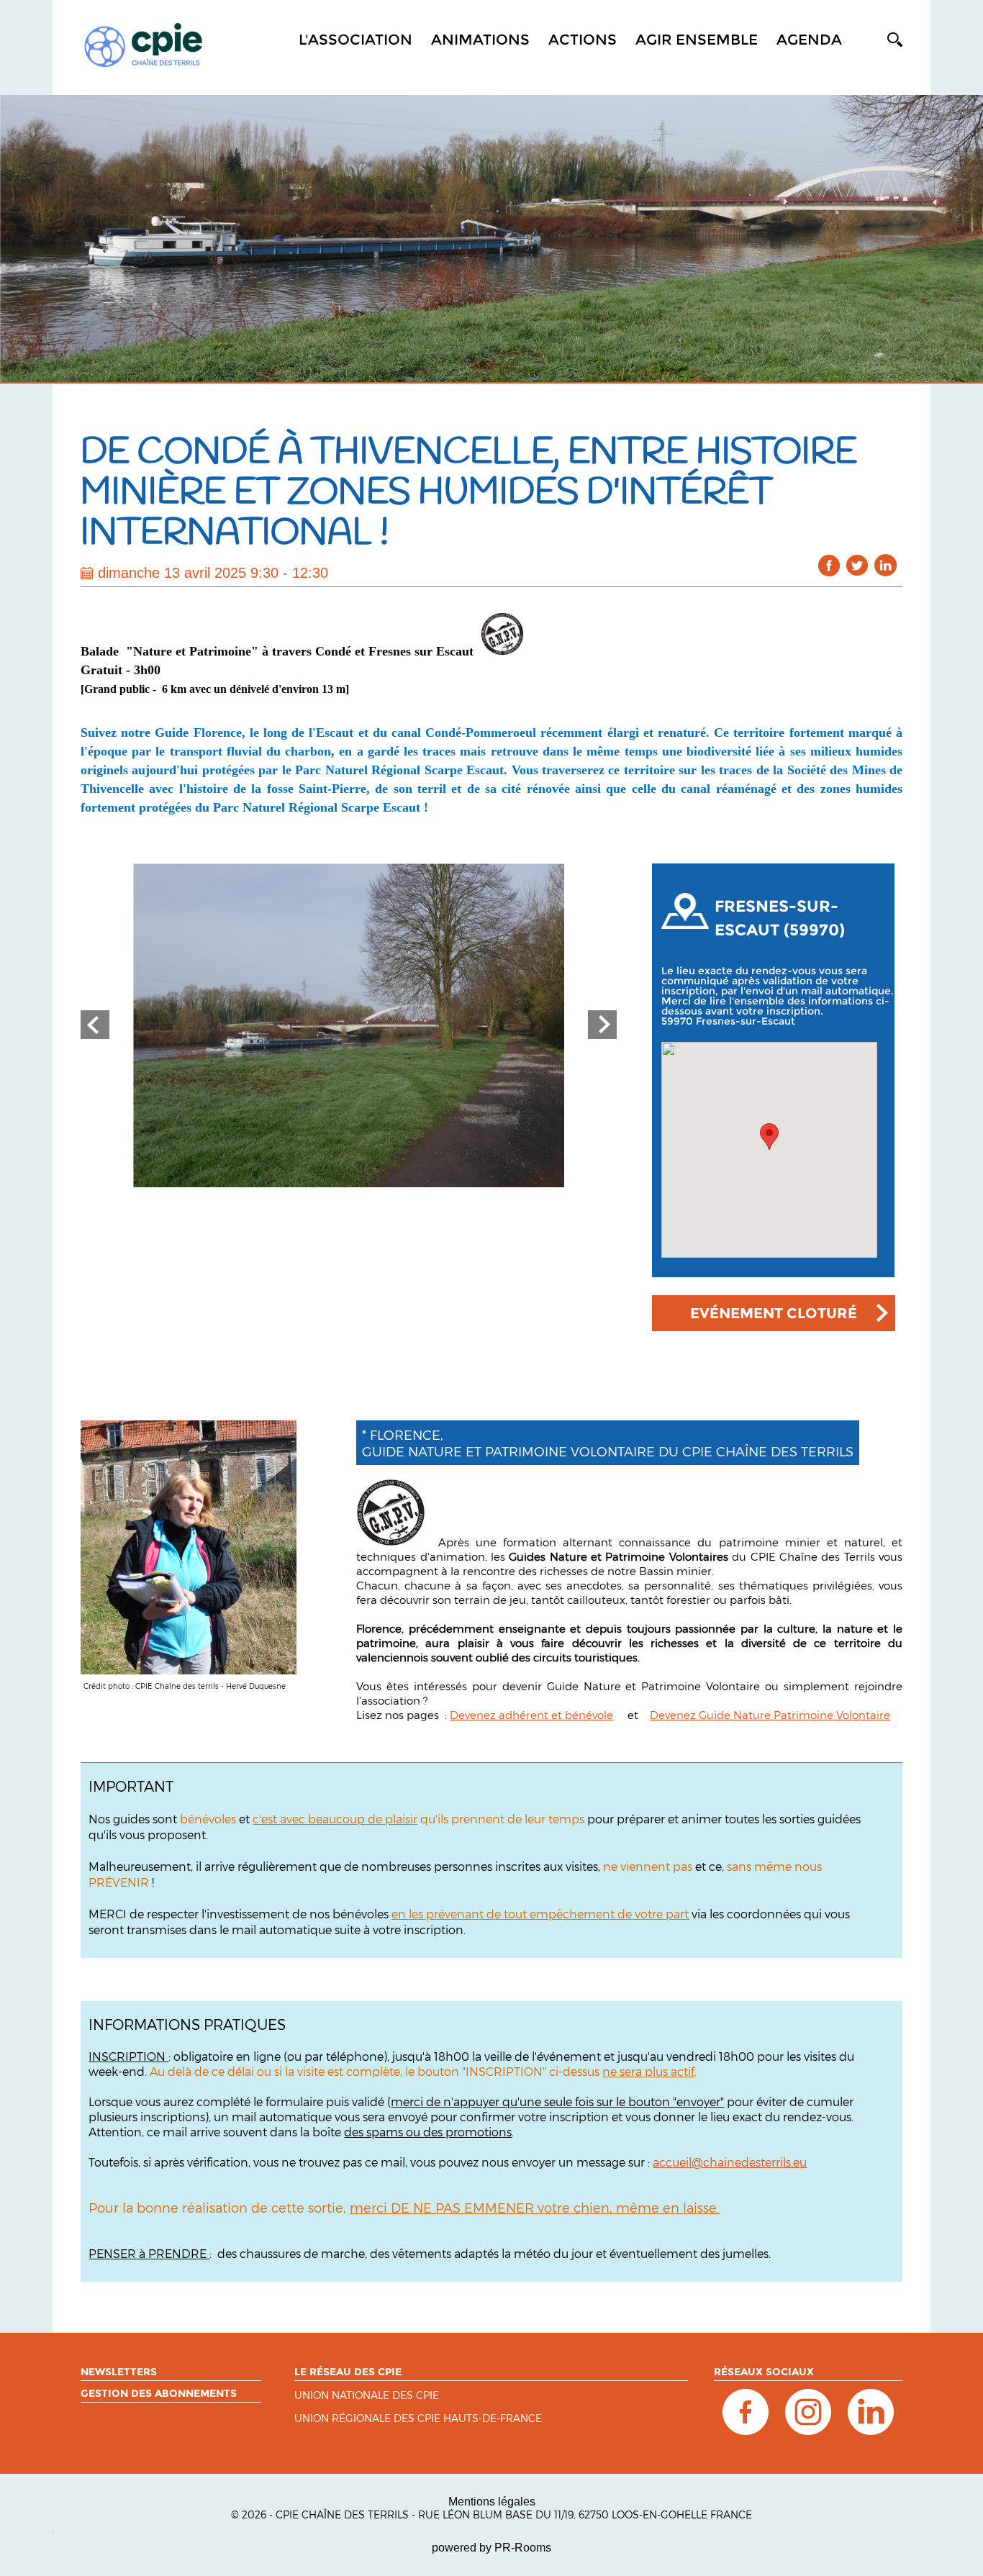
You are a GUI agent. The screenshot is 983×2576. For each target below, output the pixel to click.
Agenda (809, 40)
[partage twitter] (857, 565)
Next (602, 1025)
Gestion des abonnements (159, 2393)
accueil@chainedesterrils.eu (730, 2162)
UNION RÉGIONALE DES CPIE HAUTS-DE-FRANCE (418, 2419)
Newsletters (119, 2372)
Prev (95, 1025)
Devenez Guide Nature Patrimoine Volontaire (770, 1715)
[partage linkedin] (885, 565)
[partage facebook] (829, 565)
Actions (583, 40)
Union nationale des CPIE (367, 2396)
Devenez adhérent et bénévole (531, 1715)
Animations (480, 40)
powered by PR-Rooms (491, 2548)
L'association (355, 40)
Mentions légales (492, 2502)
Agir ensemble (697, 40)
